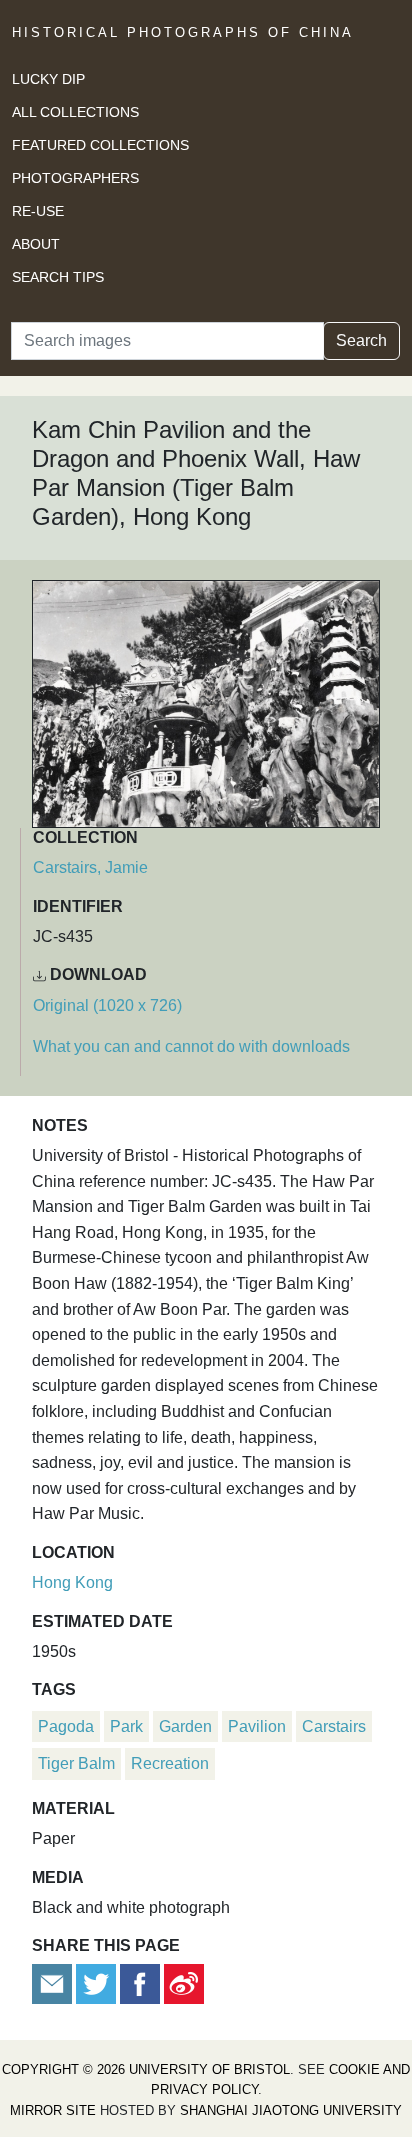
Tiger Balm (76, 1763)
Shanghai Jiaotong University (291, 2110)
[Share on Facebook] (140, 1982)
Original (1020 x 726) (107, 1005)
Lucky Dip (48, 79)
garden (185, 1726)
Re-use (38, 211)
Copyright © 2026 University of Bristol (146, 2069)
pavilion (257, 1726)
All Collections (75, 112)
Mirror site (53, 2110)
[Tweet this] (98, 1982)
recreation (170, 1763)
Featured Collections (100, 145)
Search (361, 340)
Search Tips (58, 277)
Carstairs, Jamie (90, 867)
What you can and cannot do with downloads (191, 1046)
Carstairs (334, 1726)
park (126, 1726)
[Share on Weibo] (184, 1982)
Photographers (75, 178)
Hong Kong (72, 1582)
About (36, 244)
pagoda (66, 1726)
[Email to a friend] (54, 1982)
